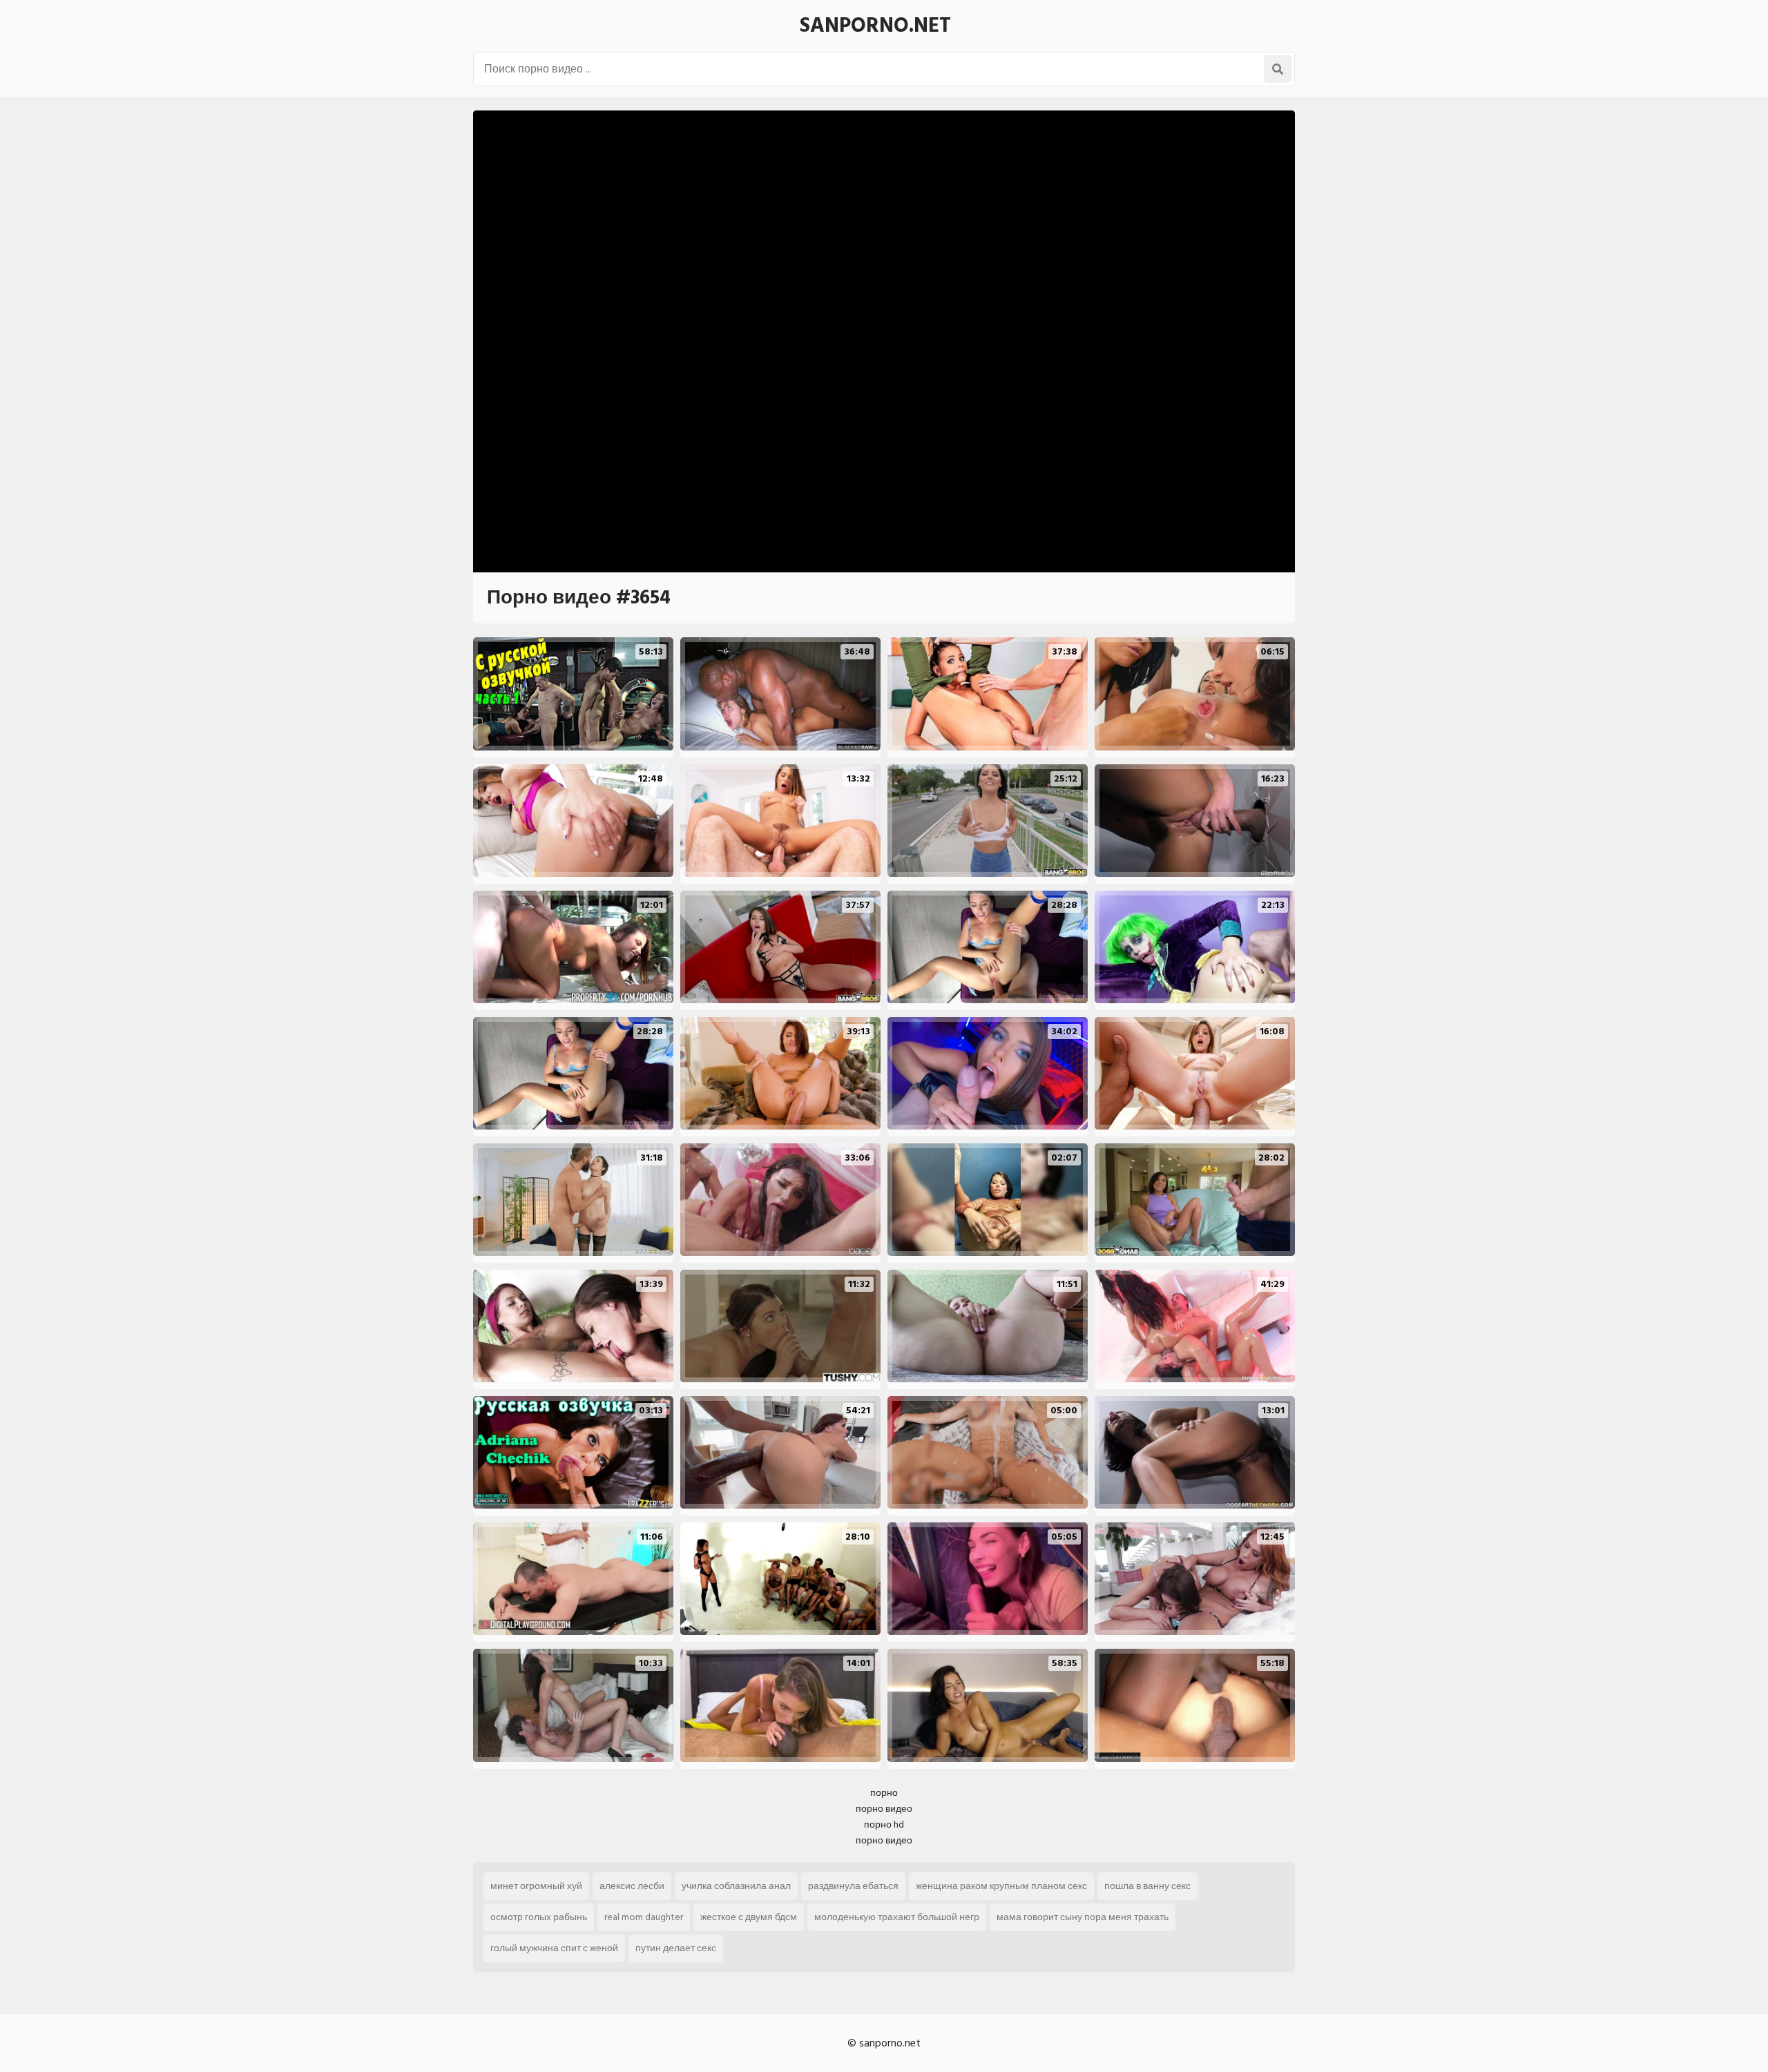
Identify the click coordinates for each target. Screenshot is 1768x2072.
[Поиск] (1278, 69)
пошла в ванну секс (1147, 1886)
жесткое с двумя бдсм (749, 1917)
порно (884, 1793)
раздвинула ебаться (853, 1886)
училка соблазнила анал (736, 1886)
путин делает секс (676, 1948)
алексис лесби (632, 1886)
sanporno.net (875, 26)
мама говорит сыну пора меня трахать (1083, 1917)
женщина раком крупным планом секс (1001, 1886)
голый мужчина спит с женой (554, 1948)
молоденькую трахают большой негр (897, 1917)
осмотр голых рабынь (539, 1917)
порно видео (884, 1809)
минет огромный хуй (536, 1886)
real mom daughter (644, 1917)
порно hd (884, 1824)
